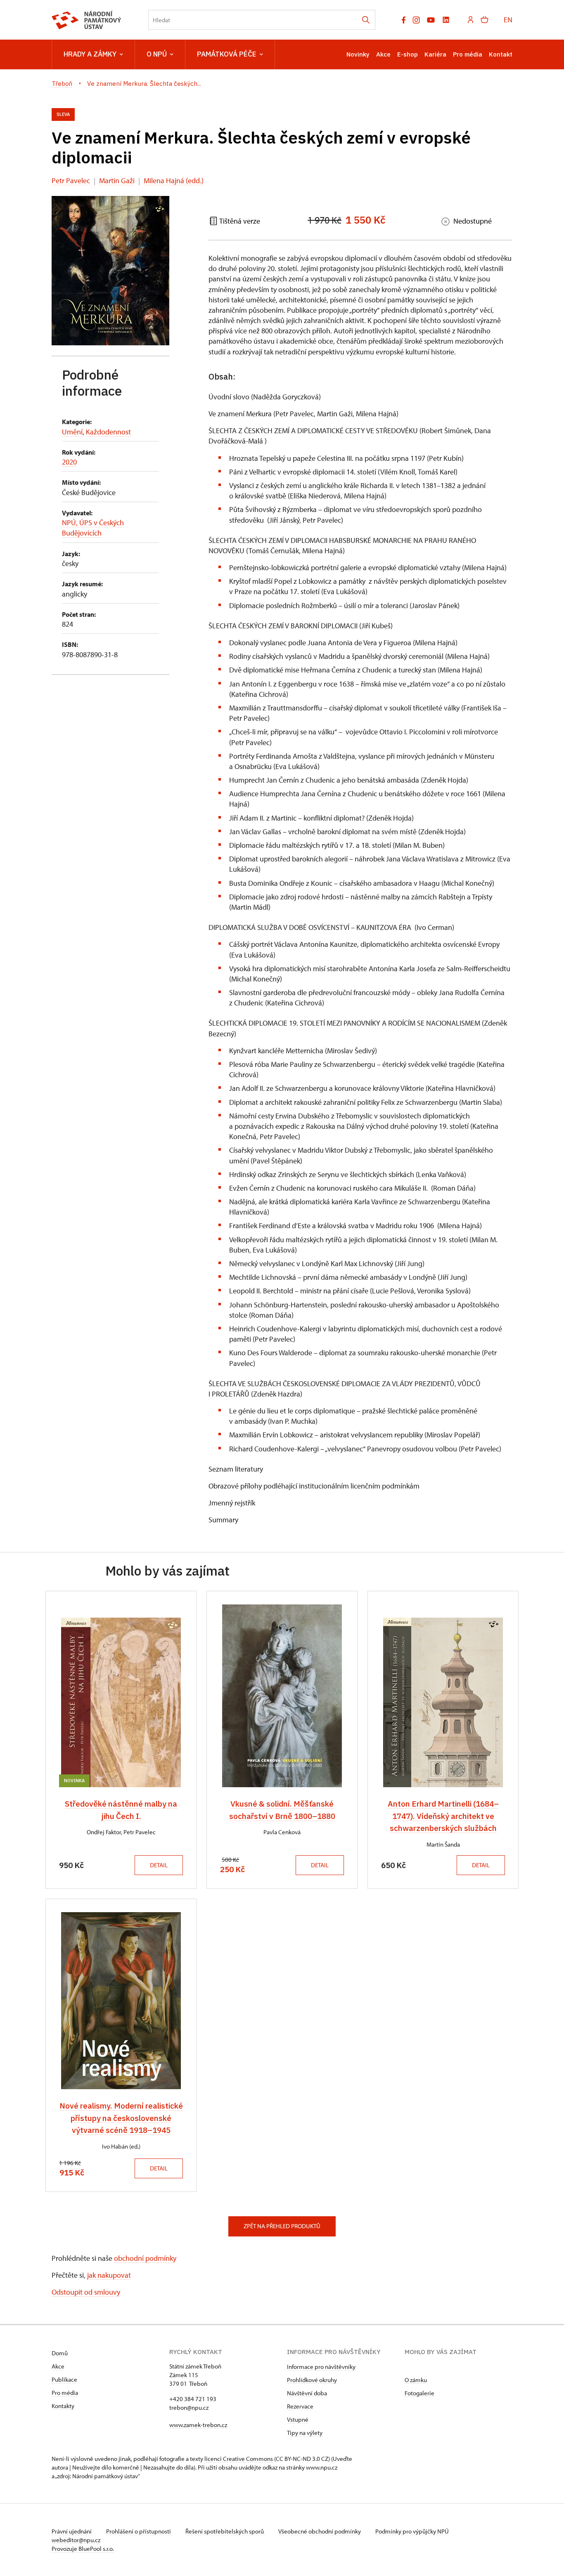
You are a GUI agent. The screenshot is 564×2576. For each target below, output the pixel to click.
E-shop (408, 54)
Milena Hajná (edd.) (174, 180)
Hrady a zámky (90, 54)
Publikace (64, 2379)
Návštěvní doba (307, 2393)
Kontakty (63, 2406)
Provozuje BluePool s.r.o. (83, 2549)
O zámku (416, 2380)
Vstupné (298, 2419)
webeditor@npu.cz (76, 2540)
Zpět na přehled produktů (282, 2226)
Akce (383, 54)
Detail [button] (159, 1865)
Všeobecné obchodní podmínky (320, 2531)
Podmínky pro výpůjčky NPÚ (412, 2531)
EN (508, 20)
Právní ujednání (72, 2531)
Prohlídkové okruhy (312, 2380)
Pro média (468, 54)
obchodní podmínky (145, 2258)
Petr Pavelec (71, 180)
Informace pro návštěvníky (321, 2367)
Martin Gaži (117, 180)
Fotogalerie (419, 2393)
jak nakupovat (109, 2275)
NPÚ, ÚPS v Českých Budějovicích (93, 528)
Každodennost (108, 432)
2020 (69, 462)
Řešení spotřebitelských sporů (225, 2531)
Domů (60, 2353)
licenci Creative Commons (239, 2459)
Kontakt (501, 54)
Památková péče (227, 54)
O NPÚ (157, 54)
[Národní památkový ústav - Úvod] (86, 20)
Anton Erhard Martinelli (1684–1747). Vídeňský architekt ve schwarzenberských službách (443, 1816)
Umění (72, 432)
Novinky (358, 54)
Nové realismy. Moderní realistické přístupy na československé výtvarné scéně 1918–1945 (121, 2118)
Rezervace (300, 2406)
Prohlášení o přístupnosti (139, 2531)
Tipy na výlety (305, 2433)
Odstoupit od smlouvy (86, 2292)
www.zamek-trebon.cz (198, 2425)
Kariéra (435, 54)
